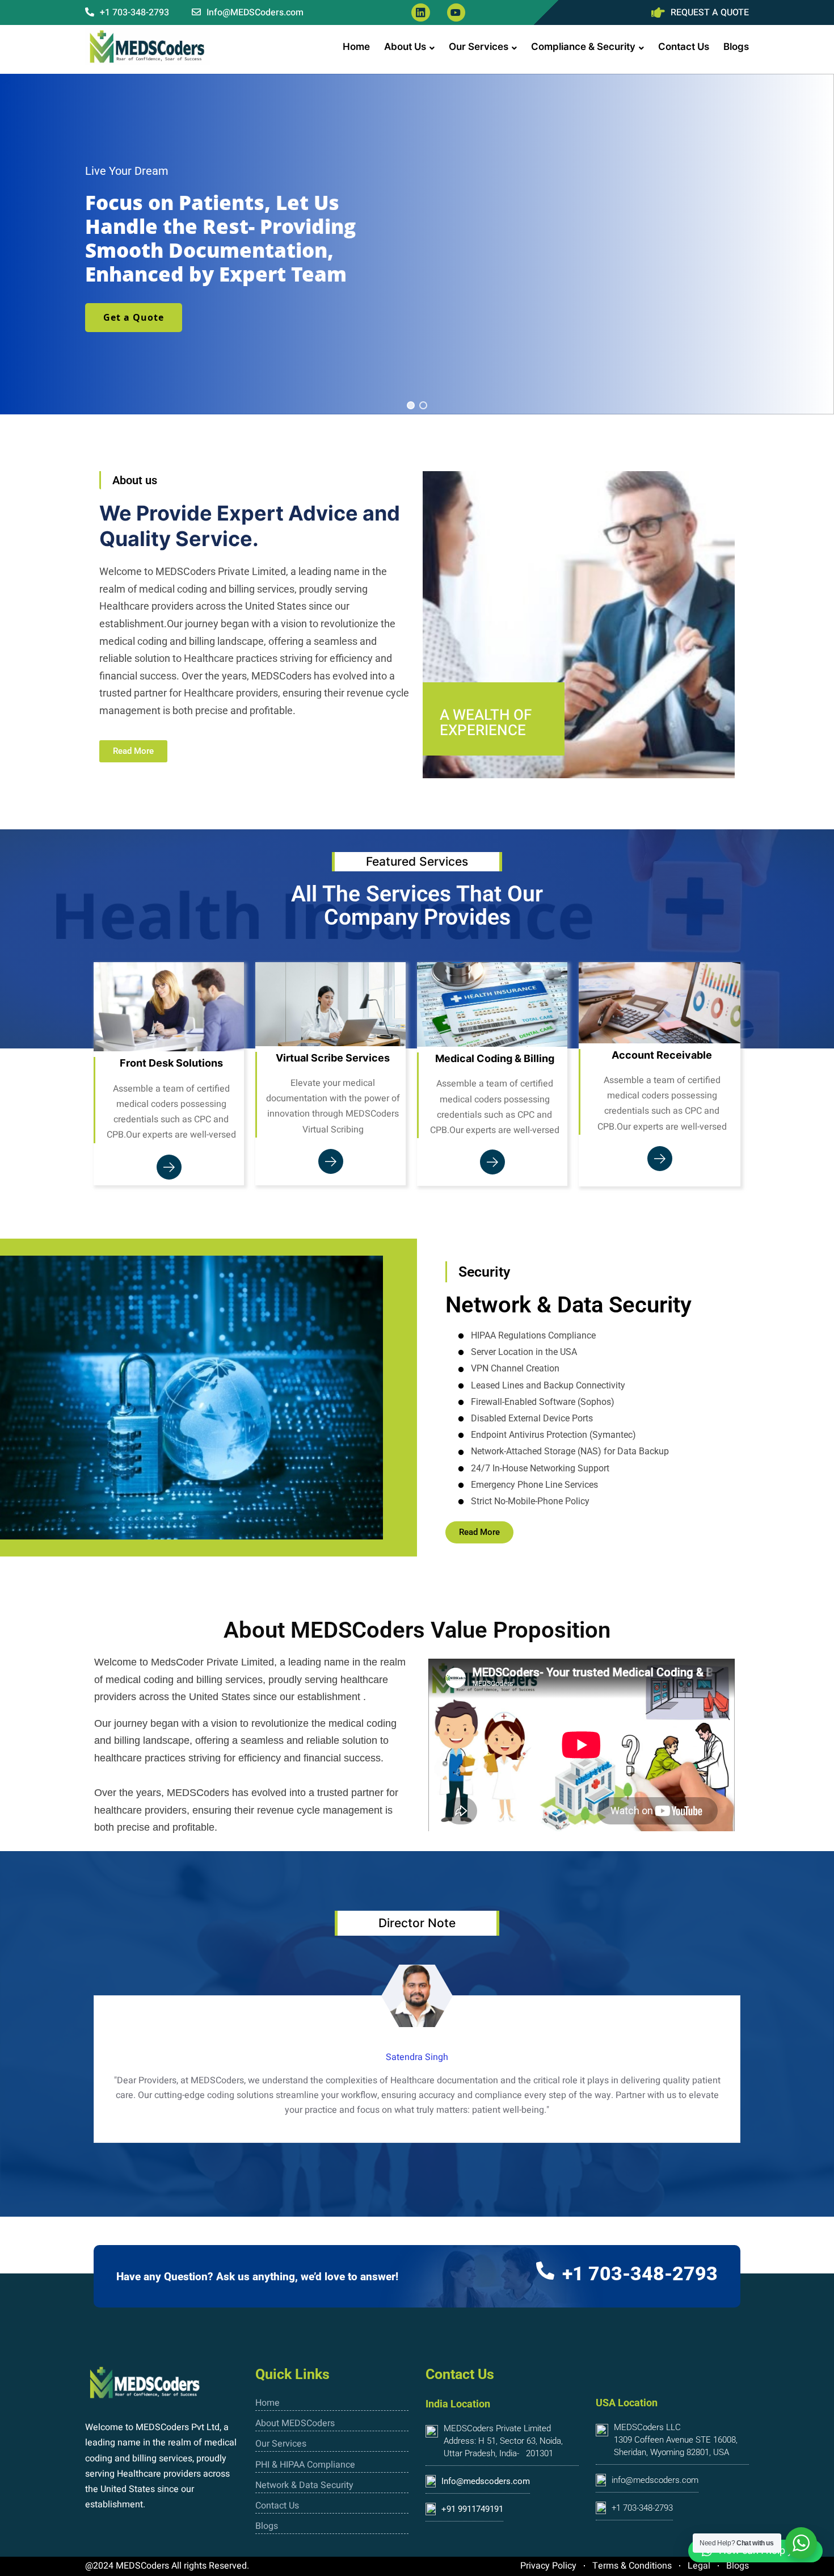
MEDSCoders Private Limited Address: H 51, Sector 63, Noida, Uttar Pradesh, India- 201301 (503, 2441)
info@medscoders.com (655, 2480)
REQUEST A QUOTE (710, 12)
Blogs (736, 47)
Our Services (479, 47)
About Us (405, 47)
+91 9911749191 (472, 2509)
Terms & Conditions (632, 2566)
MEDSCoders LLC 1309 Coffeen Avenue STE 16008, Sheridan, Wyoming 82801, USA (676, 2440)
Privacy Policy (548, 2566)
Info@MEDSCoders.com (254, 12)
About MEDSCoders (295, 2423)
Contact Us (684, 47)
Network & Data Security (304, 2485)
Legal (699, 2566)
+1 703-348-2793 (133, 12)
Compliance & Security (583, 47)
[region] (417, 244)
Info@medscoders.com (486, 2481)
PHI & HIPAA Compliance (305, 2465)
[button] (411, 405)
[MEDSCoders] (148, 47)
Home (356, 47)
